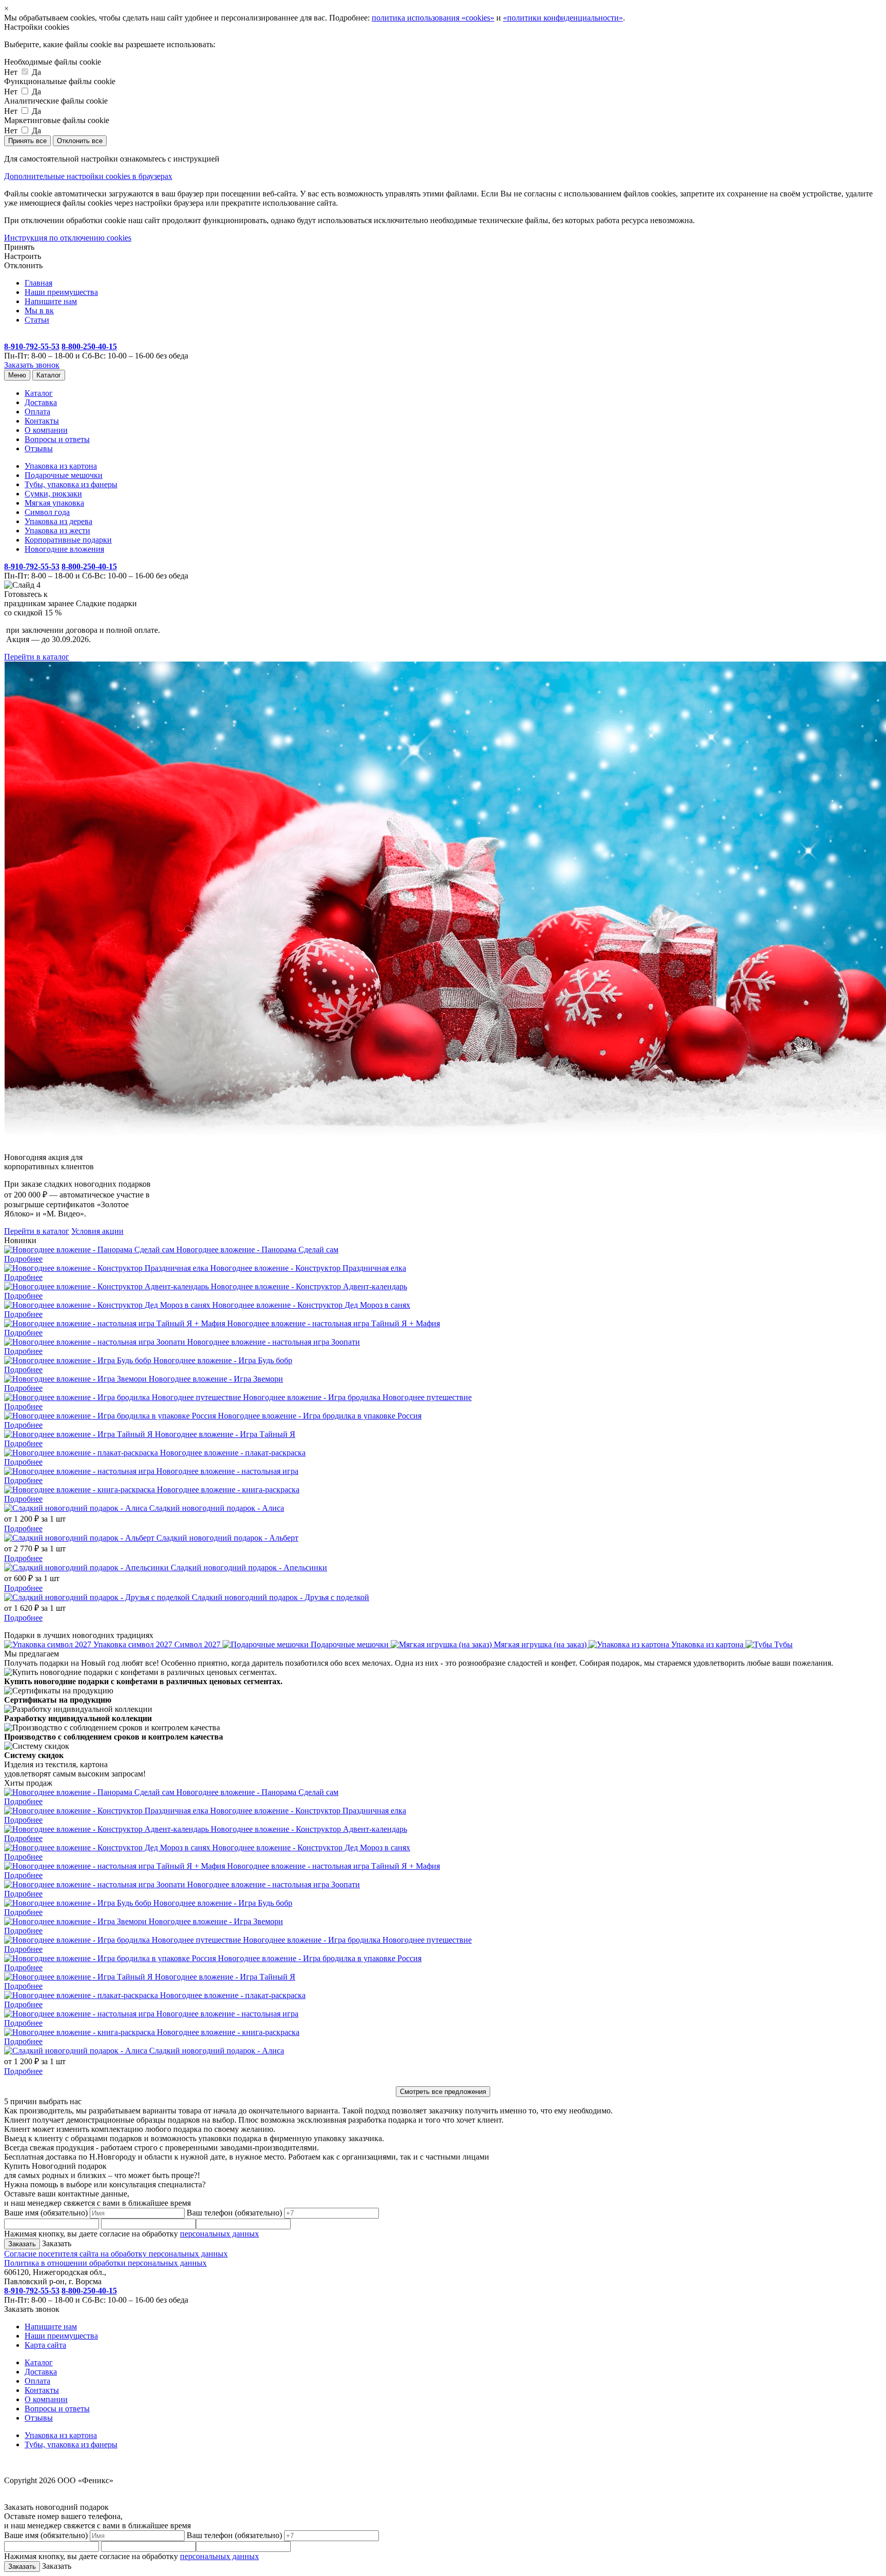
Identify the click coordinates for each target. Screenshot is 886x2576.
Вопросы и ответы (57, 439)
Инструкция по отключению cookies (68, 238)
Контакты (42, 421)
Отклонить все (80, 141)
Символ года (47, 512)
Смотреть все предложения (443, 2092)
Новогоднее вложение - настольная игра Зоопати (274, 1342)
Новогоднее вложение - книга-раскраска (228, 1490)
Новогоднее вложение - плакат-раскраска (233, 1453)
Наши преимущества (61, 292)
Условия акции (97, 1231)
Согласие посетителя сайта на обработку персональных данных (116, 2254)
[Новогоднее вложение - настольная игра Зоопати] (96, 1342)
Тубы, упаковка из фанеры (71, 484)
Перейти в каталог (37, 657)
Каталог (49, 375)
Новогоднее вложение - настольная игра (227, 1471)
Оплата (37, 412)
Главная (38, 283)
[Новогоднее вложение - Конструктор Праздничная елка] (107, 1268)
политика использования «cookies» (433, 18)
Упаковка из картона (61, 466)
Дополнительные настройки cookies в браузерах (88, 176)
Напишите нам (51, 301)
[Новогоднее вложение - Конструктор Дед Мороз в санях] (108, 1305)
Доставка (41, 402)
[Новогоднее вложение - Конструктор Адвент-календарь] (107, 1286)
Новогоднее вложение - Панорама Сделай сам (257, 1250)
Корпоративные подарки (68, 540)
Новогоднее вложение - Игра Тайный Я (225, 1434)
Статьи (37, 320)
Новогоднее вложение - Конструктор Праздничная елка (308, 1268)
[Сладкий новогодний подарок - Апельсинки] (87, 1567)
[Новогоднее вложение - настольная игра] (80, 1471)
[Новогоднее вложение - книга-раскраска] (80, 1490)
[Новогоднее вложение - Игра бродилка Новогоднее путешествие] (124, 1397)
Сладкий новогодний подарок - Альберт (227, 1538)
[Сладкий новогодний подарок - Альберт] (80, 1538)
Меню (17, 375)
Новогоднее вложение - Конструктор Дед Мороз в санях (311, 1305)
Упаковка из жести (57, 531)
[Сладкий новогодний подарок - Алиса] (77, 1508)
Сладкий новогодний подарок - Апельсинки (249, 1567)
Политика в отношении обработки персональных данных (105, 2263)
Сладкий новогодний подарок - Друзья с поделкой (280, 1597)
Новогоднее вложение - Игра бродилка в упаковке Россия (320, 1416)
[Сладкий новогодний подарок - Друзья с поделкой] (98, 1597)
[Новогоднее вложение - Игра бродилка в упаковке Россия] (111, 1416)
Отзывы (39, 448)
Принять (19, 247)
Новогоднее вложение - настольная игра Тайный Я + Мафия (334, 1323)
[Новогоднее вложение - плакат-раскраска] (82, 1453)
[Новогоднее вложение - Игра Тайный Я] (79, 1434)
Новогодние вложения (64, 549)
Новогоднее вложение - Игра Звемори (216, 1379)
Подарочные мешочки (64, 475)
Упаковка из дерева (58, 521)
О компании (46, 430)
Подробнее (23, 1259)
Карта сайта (45, 2345)
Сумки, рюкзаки (53, 494)
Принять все (27, 141)
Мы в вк (39, 311)
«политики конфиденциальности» (563, 18)
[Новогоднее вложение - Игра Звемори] (76, 1379)
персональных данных (219, 2234)
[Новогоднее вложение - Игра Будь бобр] (79, 1360)
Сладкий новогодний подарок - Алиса (217, 1508)
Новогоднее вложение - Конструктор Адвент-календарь (309, 1286)
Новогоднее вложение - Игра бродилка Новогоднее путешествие (357, 1397)
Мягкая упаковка (54, 503)
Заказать (56, 2243)
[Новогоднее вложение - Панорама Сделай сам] (90, 1250)
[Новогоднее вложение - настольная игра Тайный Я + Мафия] (116, 1323)
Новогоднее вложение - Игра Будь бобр (223, 1360)
